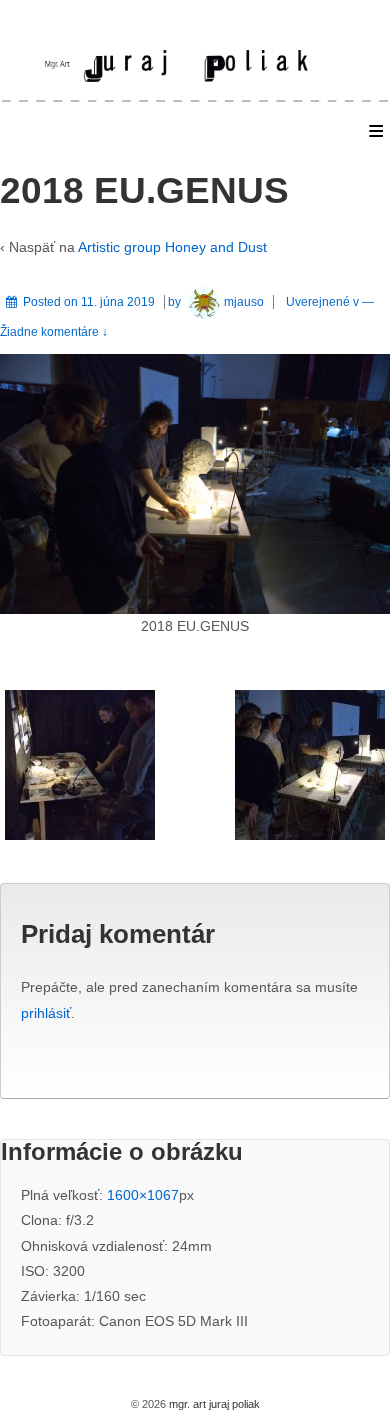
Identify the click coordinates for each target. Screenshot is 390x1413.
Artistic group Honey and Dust (172, 247)
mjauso (244, 302)
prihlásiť (46, 1013)
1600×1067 (143, 1195)
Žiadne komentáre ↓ (54, 332)
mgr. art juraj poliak (213, 1404)
